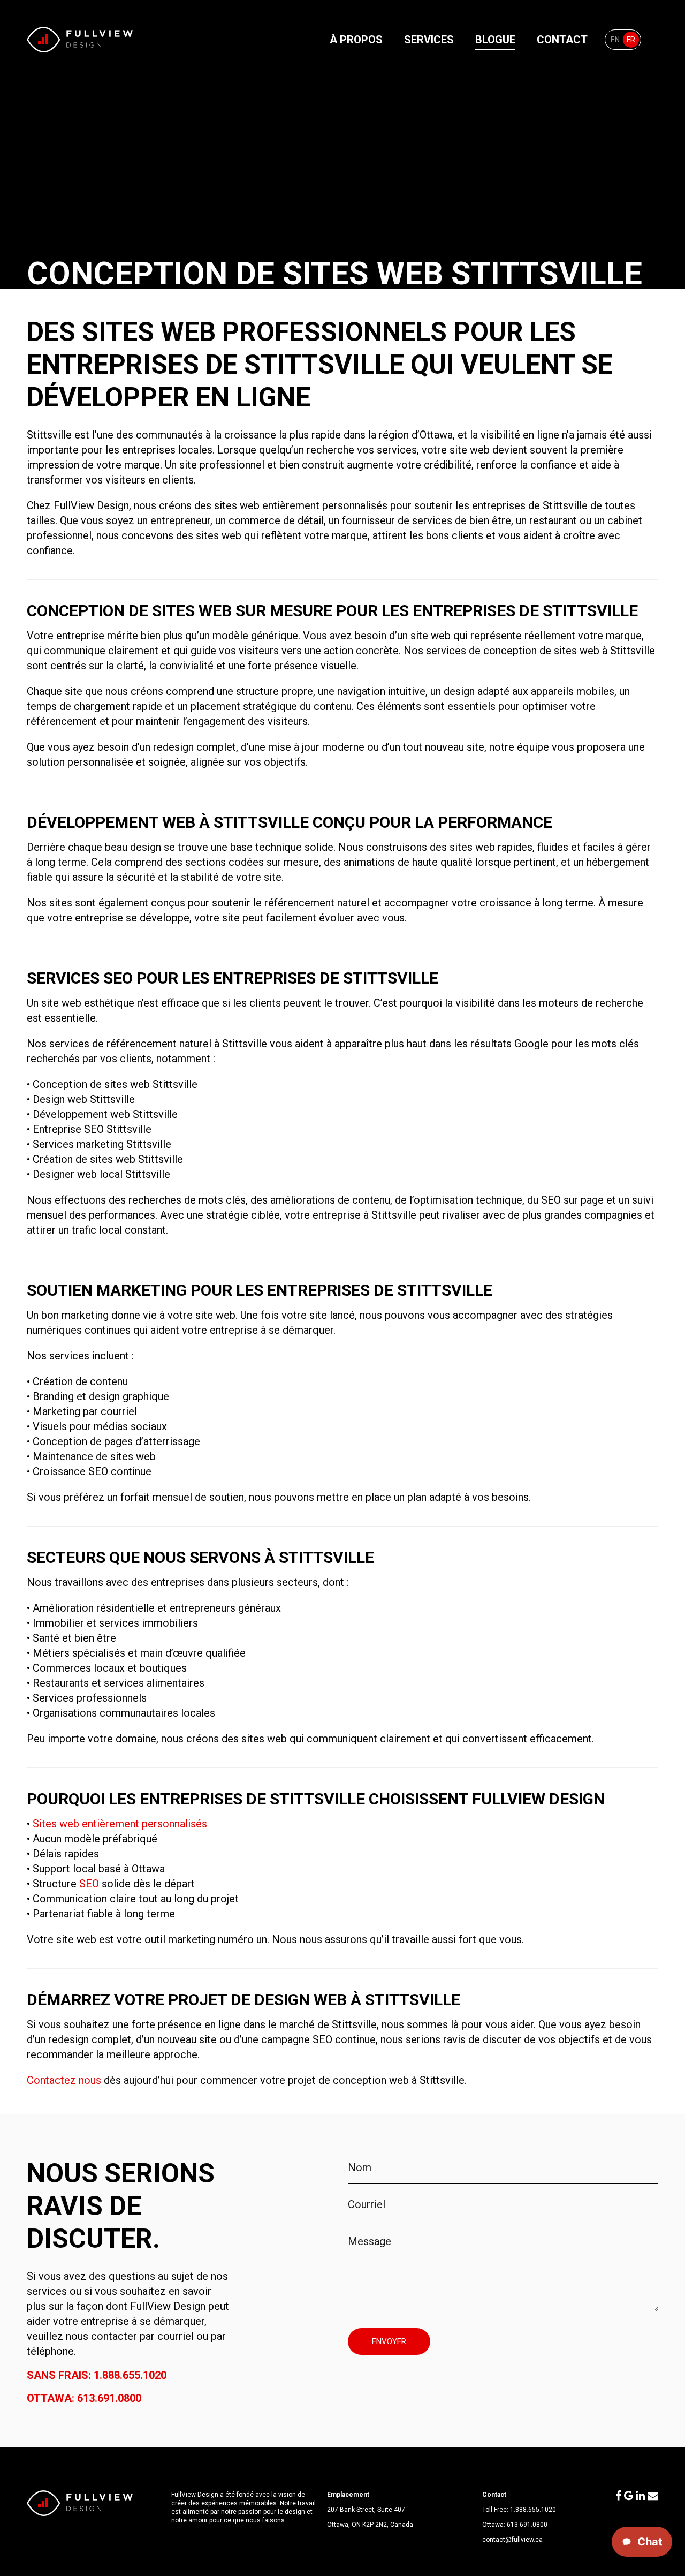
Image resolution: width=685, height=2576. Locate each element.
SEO (89, 1884)
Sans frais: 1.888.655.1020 (97, 2375)
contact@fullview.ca (512, 2540)
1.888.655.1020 (533, 2510)
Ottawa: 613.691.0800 (84, 2398)
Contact (562, 40)
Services (429, 40)
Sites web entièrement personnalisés (120, 1824)
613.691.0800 (527, 2525)
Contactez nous (64, 2080)
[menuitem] (615, 40)
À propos (356, 40)
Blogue (495, 40)
